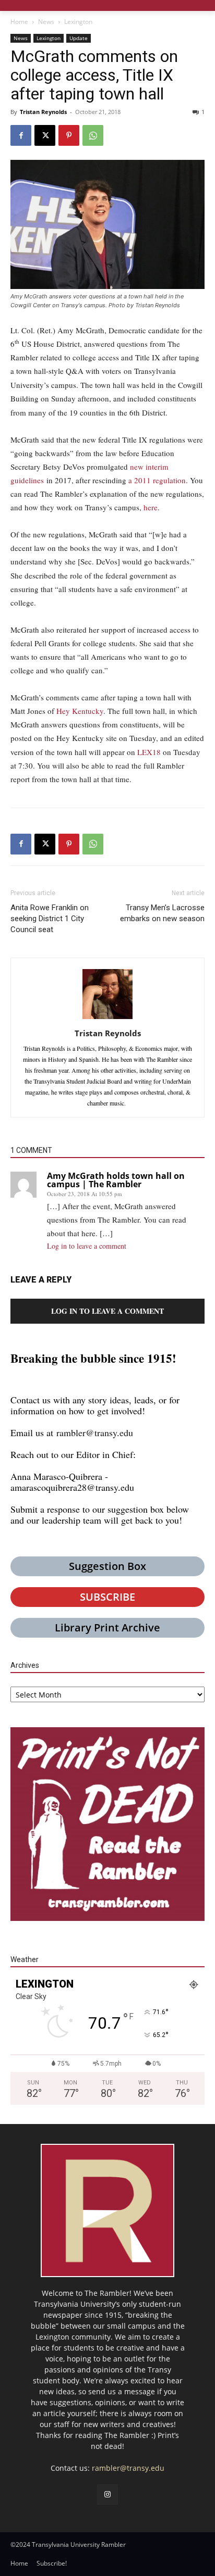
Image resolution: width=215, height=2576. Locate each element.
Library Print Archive (107, 1628)
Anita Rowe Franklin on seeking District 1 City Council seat (50, 919)
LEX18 (149, 752)
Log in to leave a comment (87, 1246)
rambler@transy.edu (95, 1432)
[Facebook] (21, 135)
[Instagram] (107, 2495)
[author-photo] (107, 1019)
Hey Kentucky (80, 711)
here (151, 507)
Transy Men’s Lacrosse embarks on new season (162, 913)
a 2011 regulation (157, 480)
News (46, 22)
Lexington (78, 22)
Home (19, 22)
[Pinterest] (69, 135)
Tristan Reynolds (43, 112)
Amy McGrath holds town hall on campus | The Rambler (116, 1180)
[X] (45, 135)
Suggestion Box (107, 1566)
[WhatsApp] (93, 135)
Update (79, 38)
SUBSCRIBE (107, 1597)
